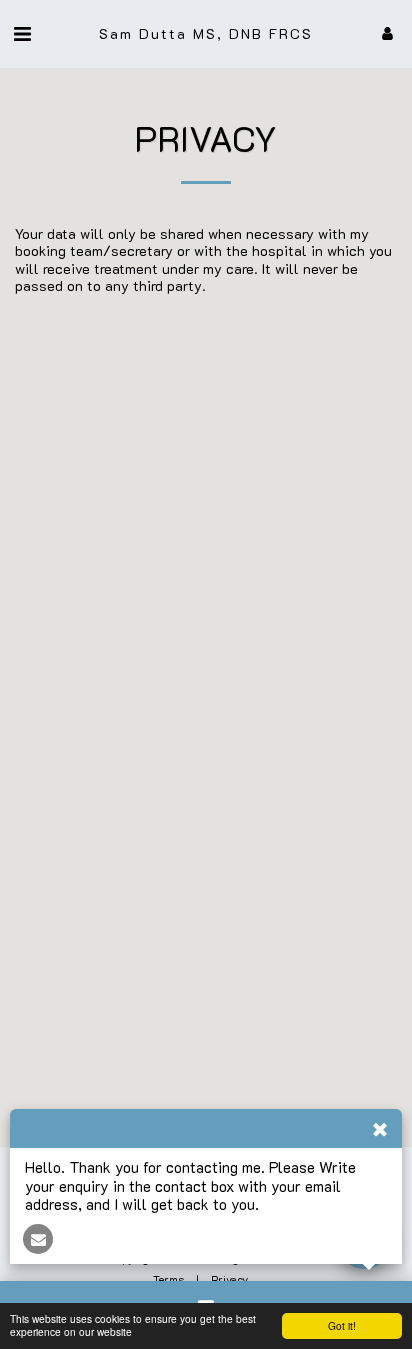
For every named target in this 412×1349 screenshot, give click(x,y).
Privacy (229, 1279)
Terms (168, 1279)
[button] (22, 33)
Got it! (342, 1325)
